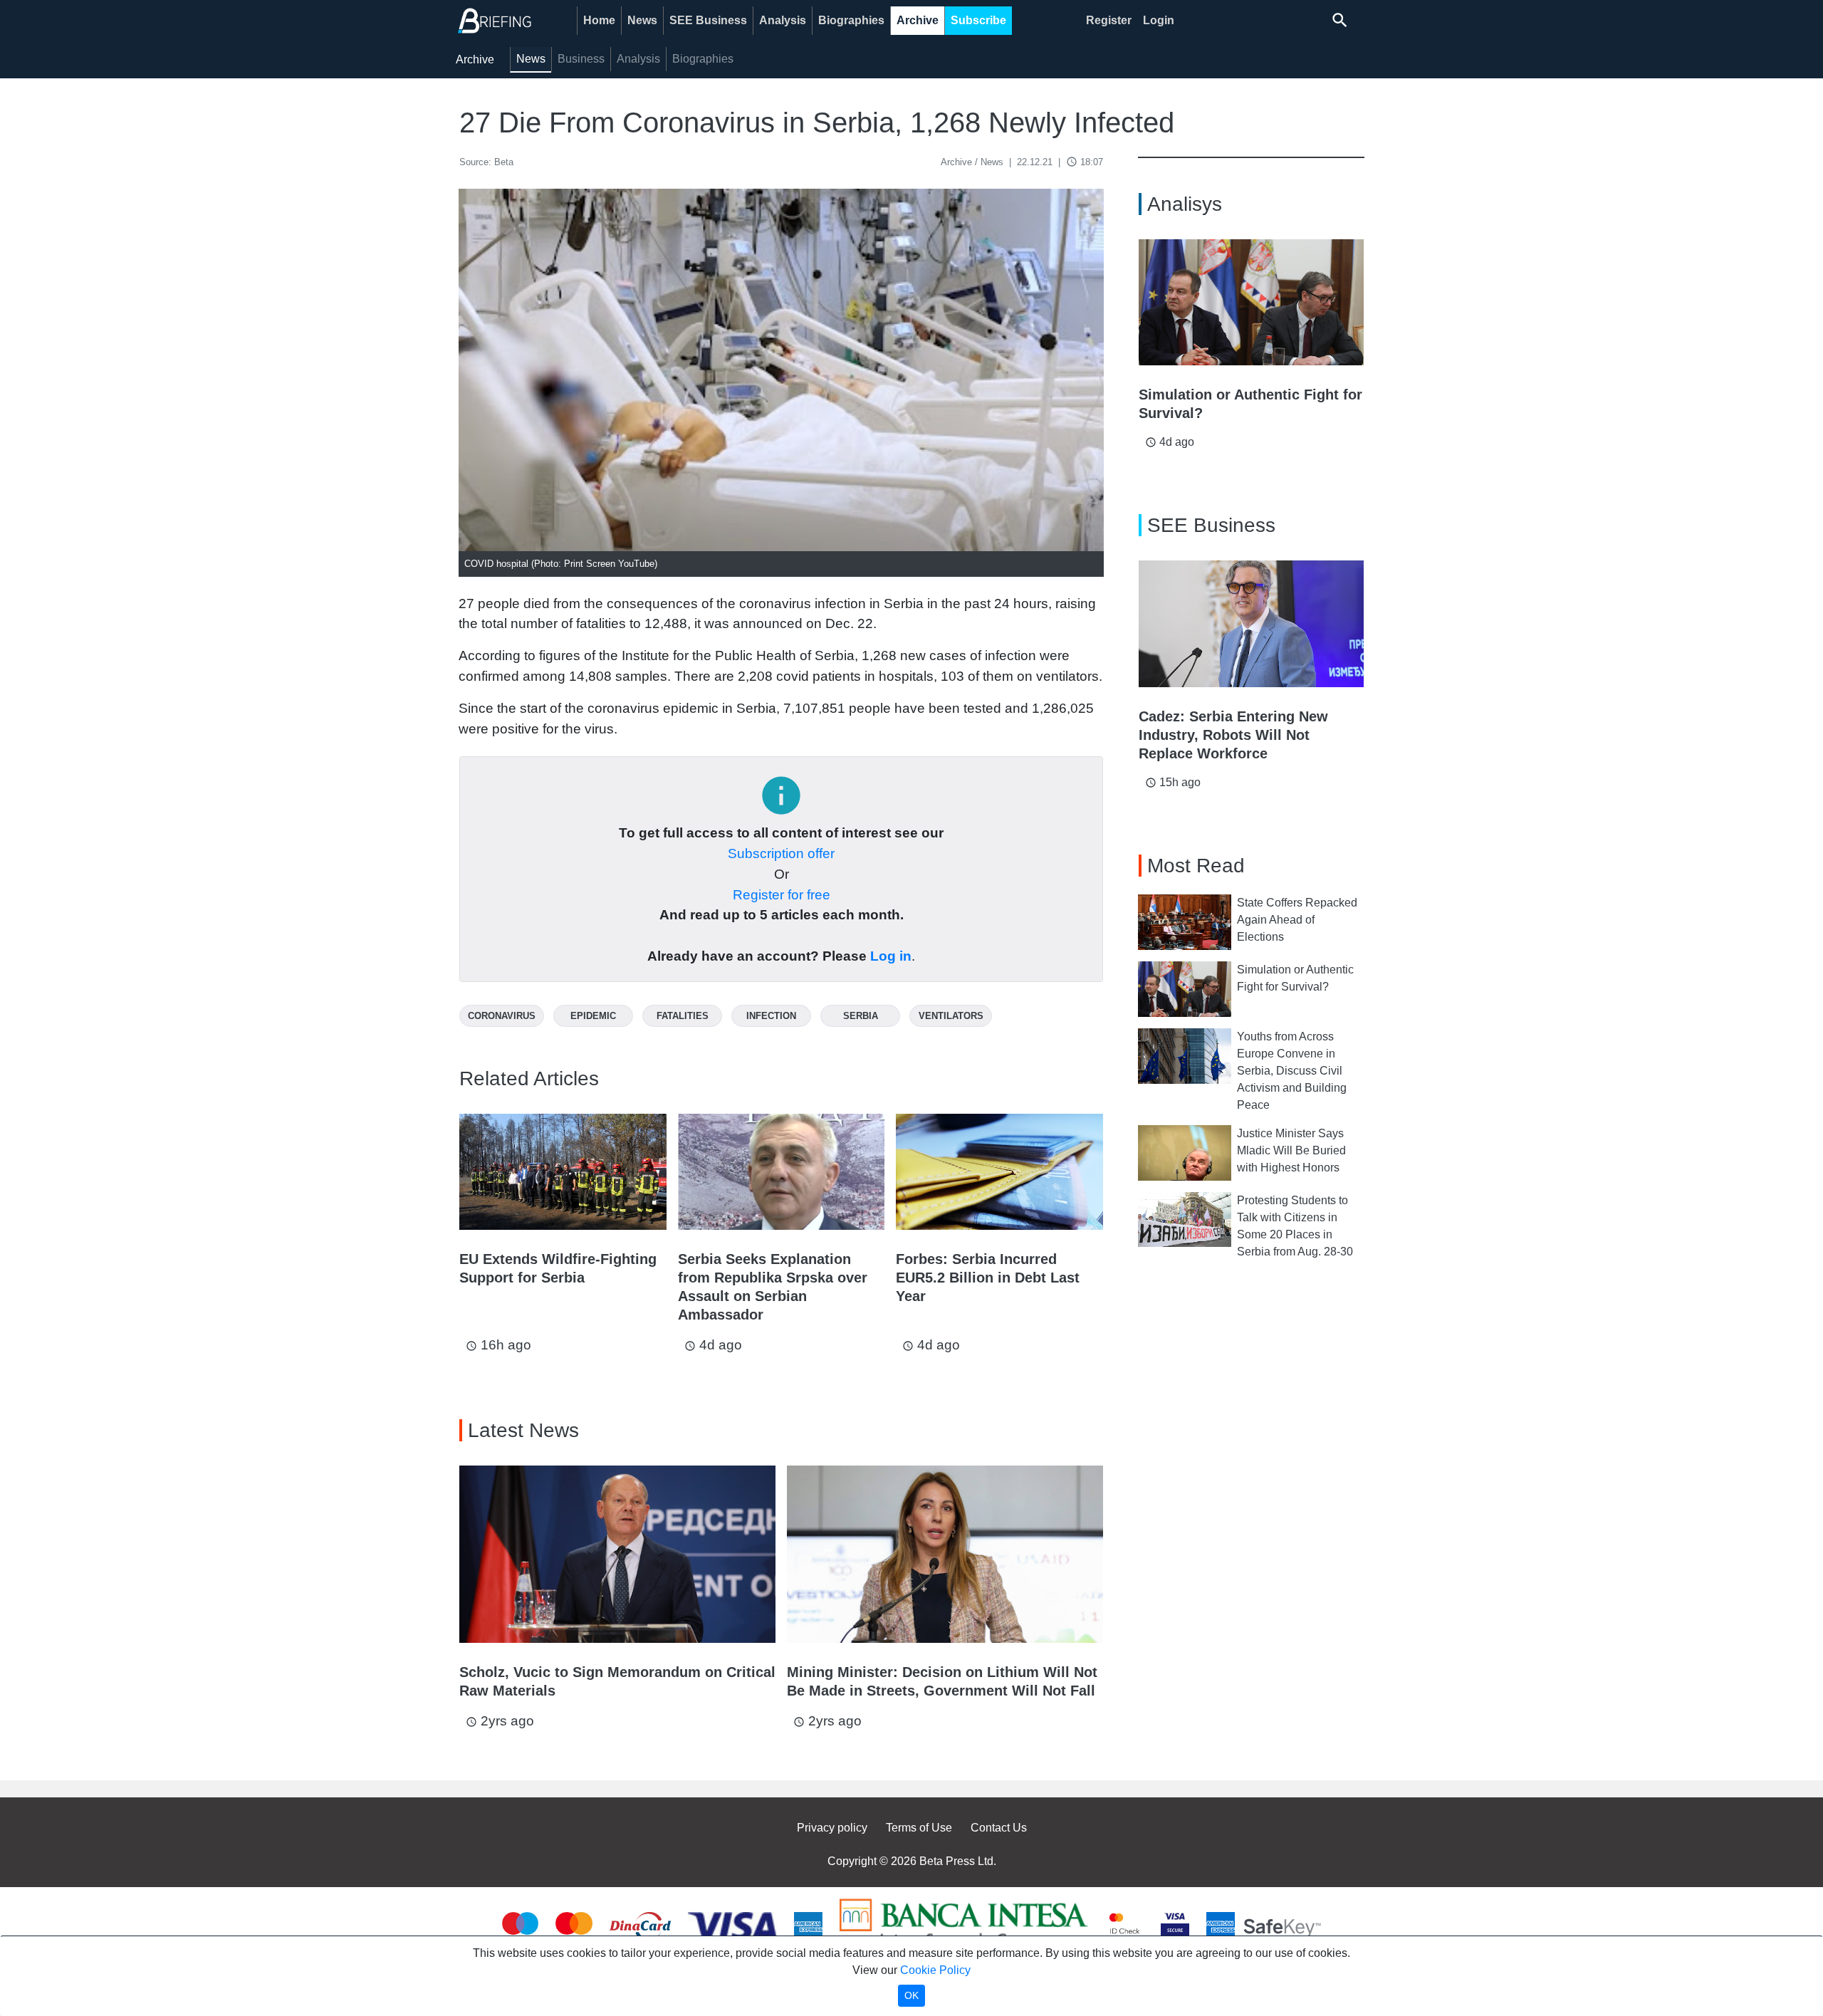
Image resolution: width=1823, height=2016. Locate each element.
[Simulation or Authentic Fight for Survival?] (1251, 303)
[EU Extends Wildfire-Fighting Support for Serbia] (563, 1172)
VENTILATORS (951, 1016)
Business (581, 59)
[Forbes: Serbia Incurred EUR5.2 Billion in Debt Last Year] (999, 1172)
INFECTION (771, 1016)
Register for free (782, 895)
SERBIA (861, 1016)
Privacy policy (832, 1828)
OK (911, 1995)
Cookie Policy (935, 1970)
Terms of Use (919, 1828)
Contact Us (999, 1828)
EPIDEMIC (593, 1016)
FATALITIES (683, 1016)
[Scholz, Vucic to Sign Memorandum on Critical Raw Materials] (617, 1555)
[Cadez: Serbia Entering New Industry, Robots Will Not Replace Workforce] (1251, 624)
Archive (918, 20)
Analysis (783, 20)
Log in (891, 956)
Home (599, 20)
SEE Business (708, 20)
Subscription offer (781, 853)
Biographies (851, 20)
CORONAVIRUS (502, 1016)
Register (1109, 20)
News (642, 20)
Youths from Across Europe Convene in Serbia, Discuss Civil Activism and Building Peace (1292, 1071)
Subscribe (978, 20)
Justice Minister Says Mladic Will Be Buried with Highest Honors (1291, 1150)
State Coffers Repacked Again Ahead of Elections (1297, 920)
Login (1159, 20)
